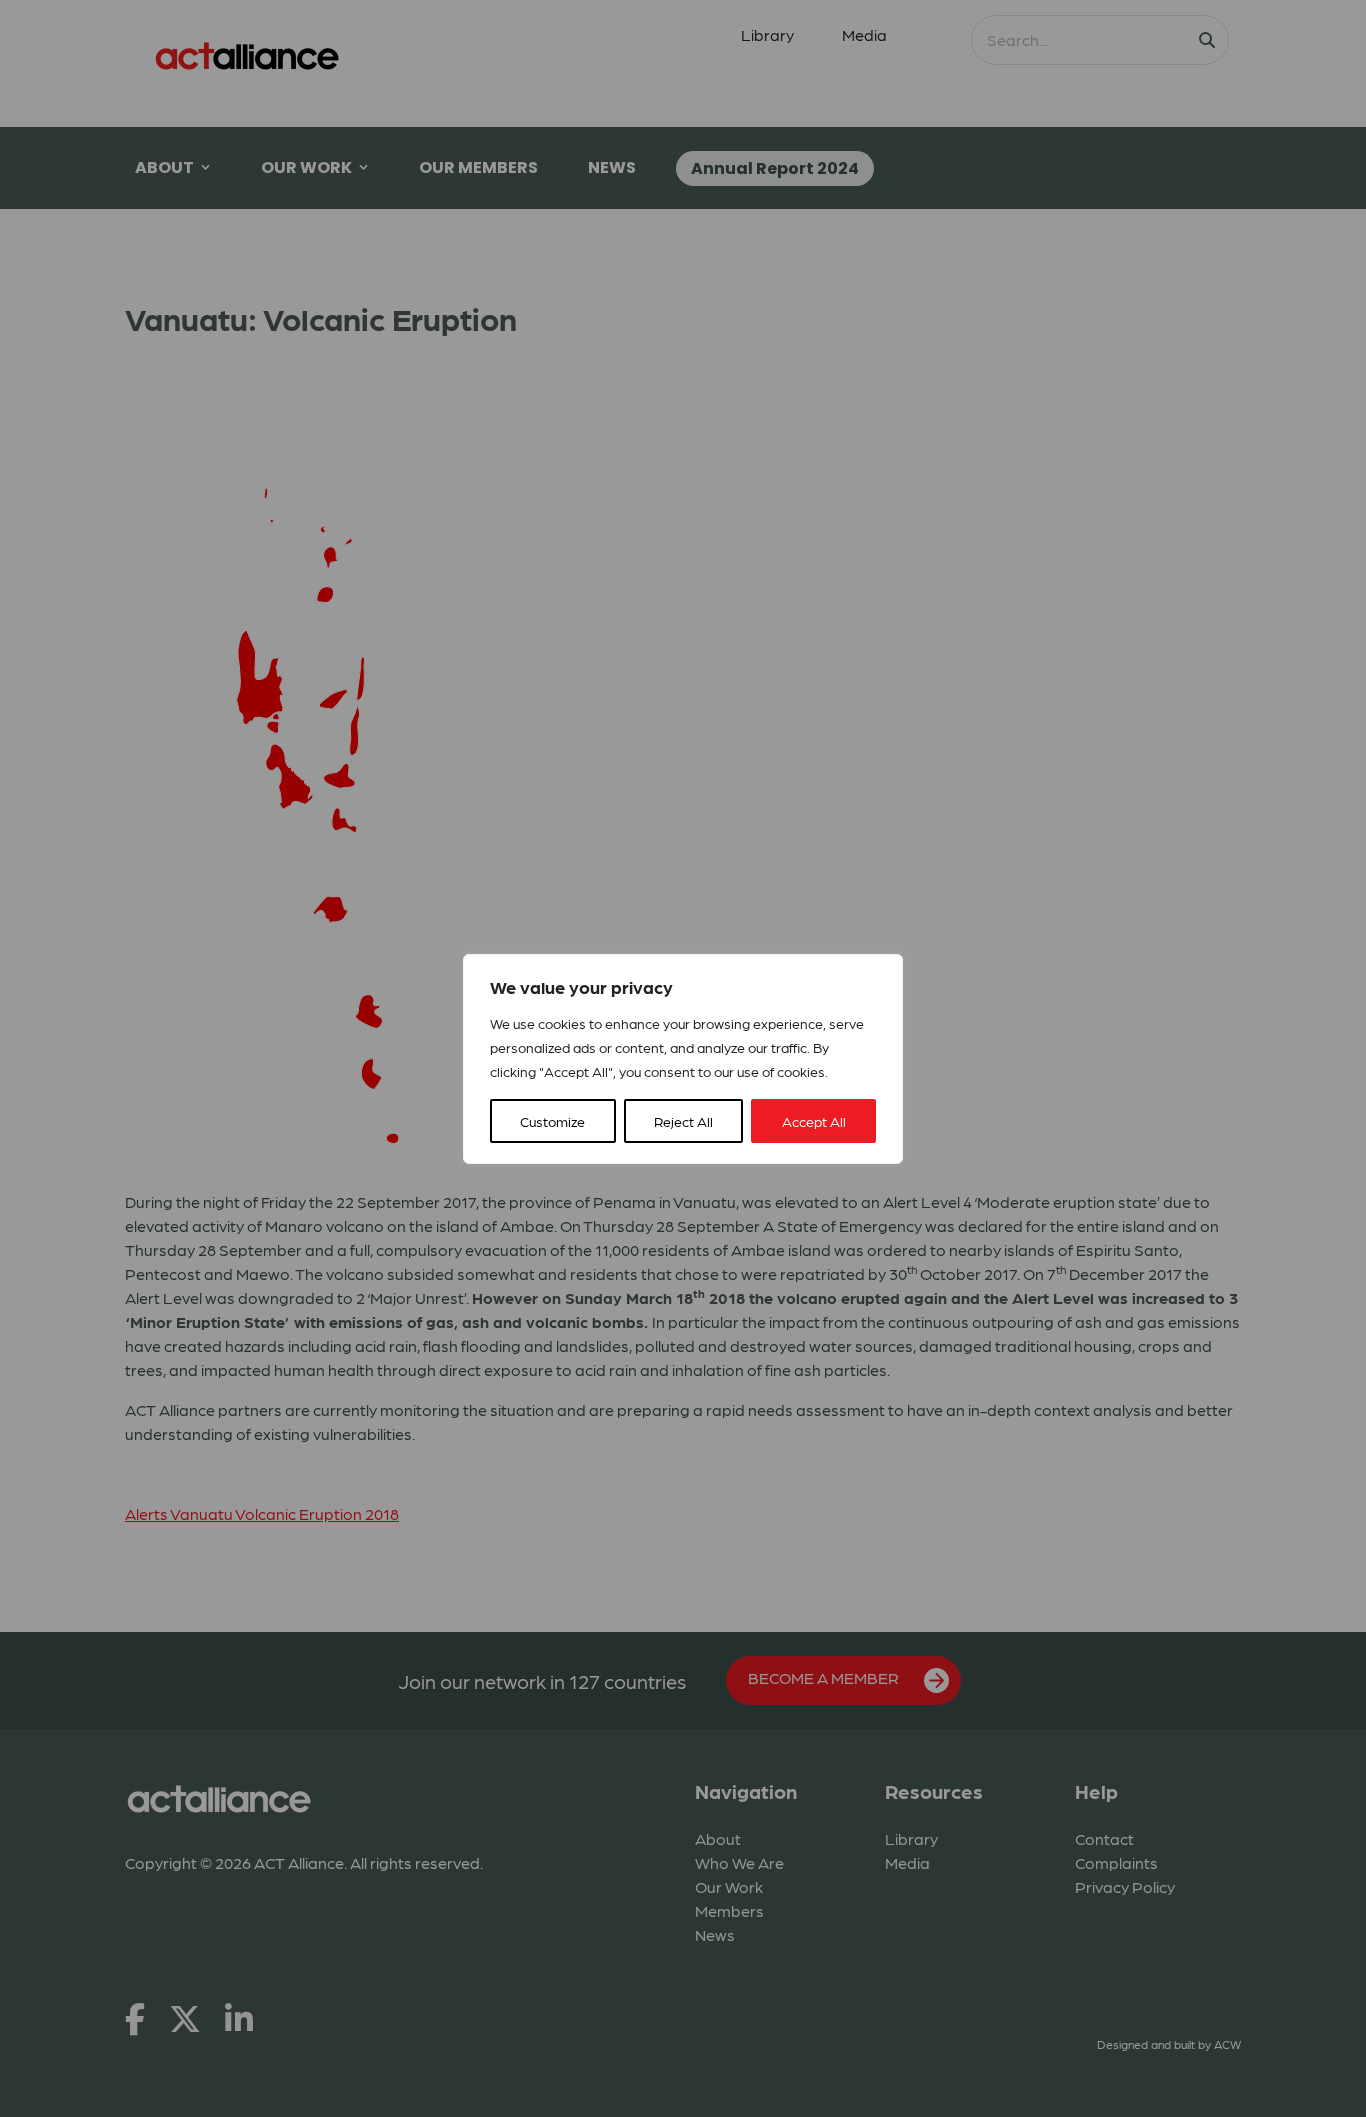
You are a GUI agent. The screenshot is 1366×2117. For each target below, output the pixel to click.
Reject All (683, 1121)
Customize (552, 1121)
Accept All (814, 1121)
